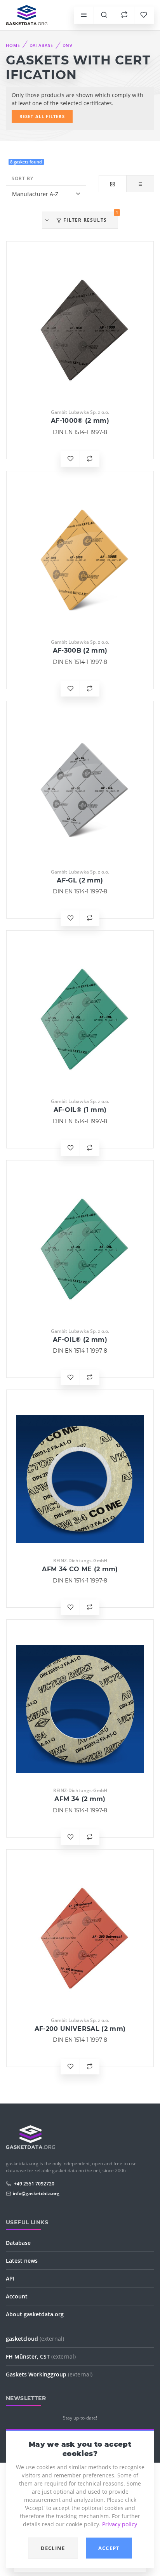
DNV (68, 45)
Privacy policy (120, 2524)
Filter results (90, 217)
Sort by (23, 178)
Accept (109, 2548)
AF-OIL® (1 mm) (80, 1110)
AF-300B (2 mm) (80, 651)
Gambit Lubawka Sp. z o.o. (80, 412)
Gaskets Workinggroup (49, 2374)
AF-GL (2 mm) (80, 880)
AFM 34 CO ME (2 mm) (80, 1569)
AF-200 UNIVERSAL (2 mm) (80, 2029)
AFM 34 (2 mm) (80, 1799)
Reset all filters (42, 116)
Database (41, 45)
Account (17, 2296)
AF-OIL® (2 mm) (80, 1340)
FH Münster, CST (41, 2356)
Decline (53, 2548)
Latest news (22, 2261)
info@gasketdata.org (36, 2193)
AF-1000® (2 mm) (80, 421)
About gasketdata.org (35, 2314)
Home (13, 45)
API (10, 2278)
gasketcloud (35, 2339)
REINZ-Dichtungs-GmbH (80, 1561)
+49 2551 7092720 (34, 2184)
